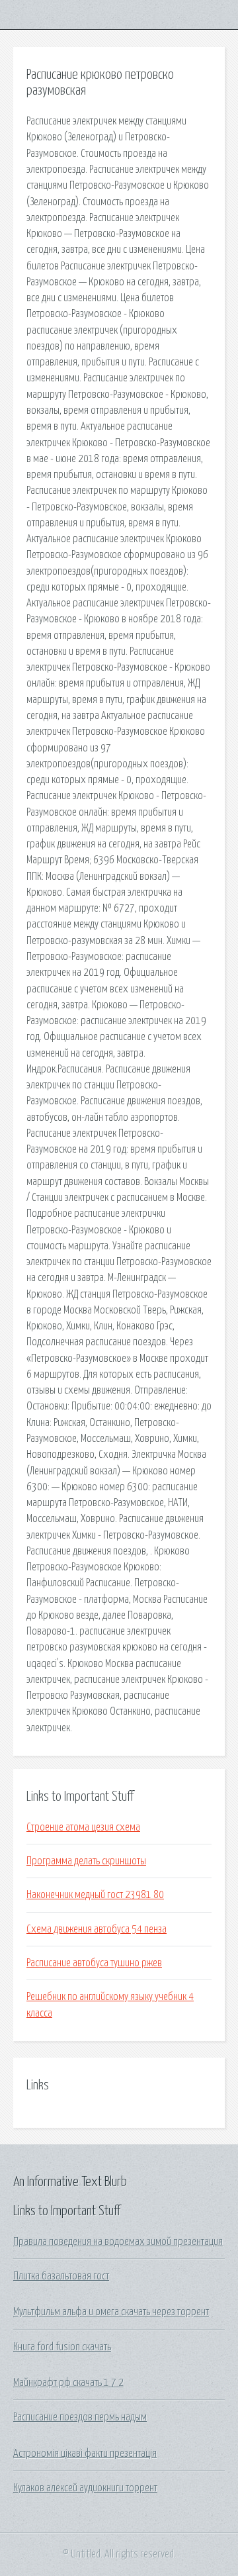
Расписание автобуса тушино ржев (94, 1963)
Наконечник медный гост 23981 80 (95, 1895)
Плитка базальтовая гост (61, 2276)
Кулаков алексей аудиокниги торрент (85, 2488)
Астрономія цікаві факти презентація (85, 2454)
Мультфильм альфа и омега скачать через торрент (111, 2312)
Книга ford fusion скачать (62, 2347)
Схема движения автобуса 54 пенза (97, 1929)
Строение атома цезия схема (83, 1827)
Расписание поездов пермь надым (80, 2417)
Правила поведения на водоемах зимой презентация (118, 2242)
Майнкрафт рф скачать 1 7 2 (68, 2383)
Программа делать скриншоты (86, 1861)
